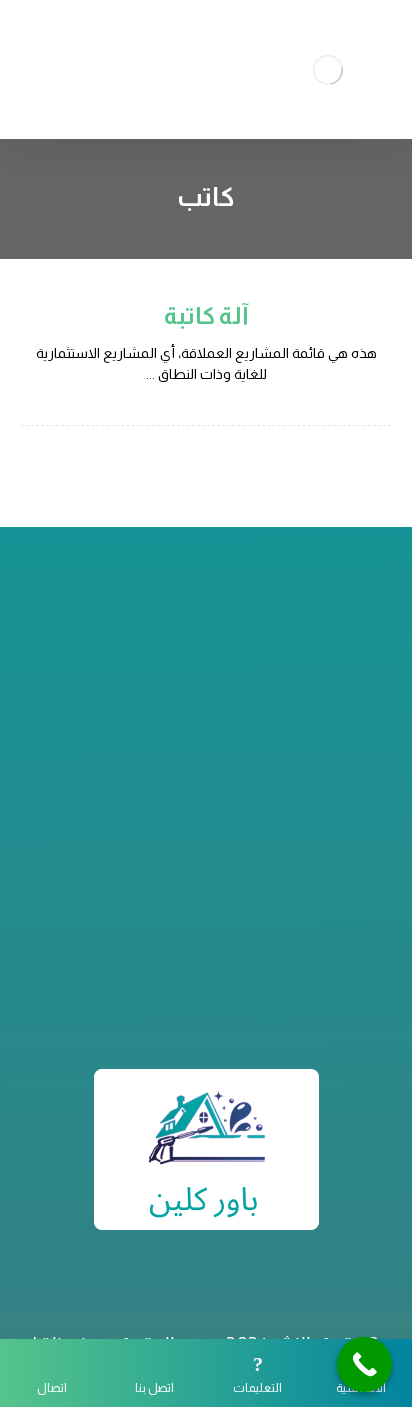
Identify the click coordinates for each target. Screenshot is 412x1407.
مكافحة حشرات (206, 928)
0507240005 (194, 707)
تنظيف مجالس (206, 976)
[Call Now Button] (364, 1364)
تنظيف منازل (206, 904)
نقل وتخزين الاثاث (206, 952)
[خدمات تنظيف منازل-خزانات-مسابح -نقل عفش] (328, 69)
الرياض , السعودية (194, 731)
